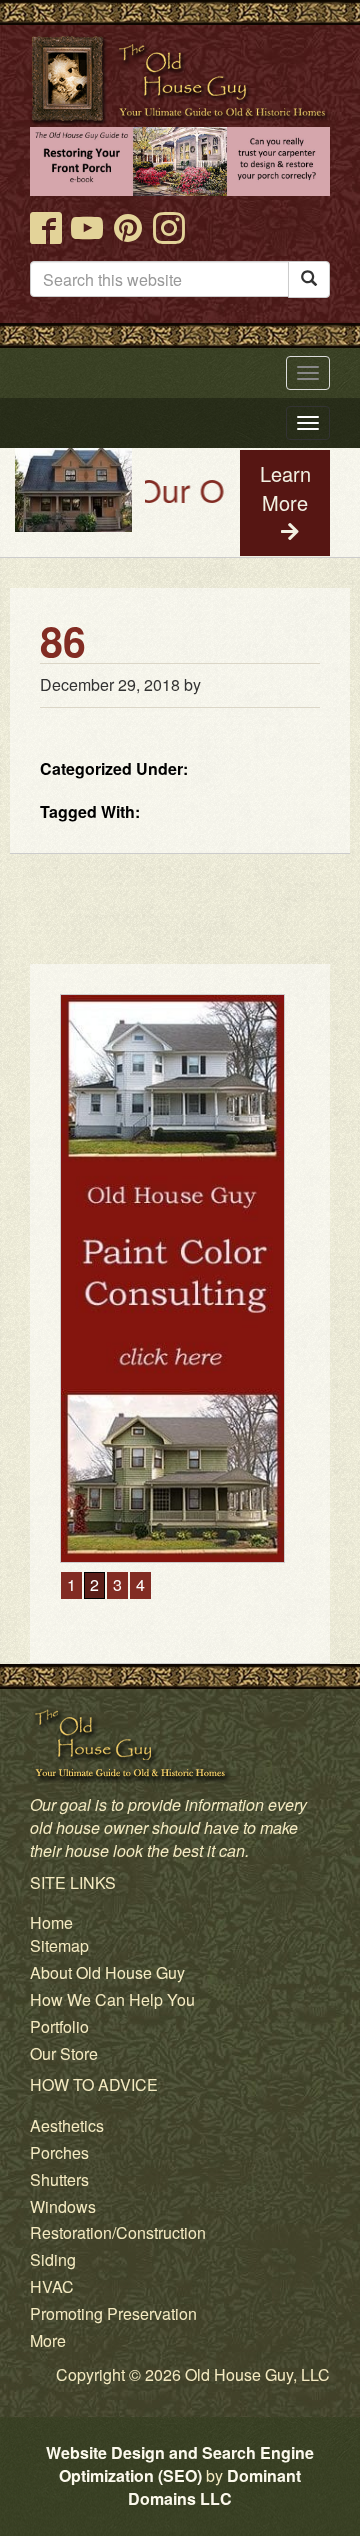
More (48, 2340)
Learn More (285, 488)
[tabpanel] (180, 1278)
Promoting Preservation (113, 2313)
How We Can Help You (112, 1999)
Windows (63, 2206)
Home (51, 1922)
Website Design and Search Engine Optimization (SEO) (180, 2464)
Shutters (59, 2179)
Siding (53, 2259)
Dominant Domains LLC (214, 2487)
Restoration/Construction (118, 2232)
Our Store (64, 2053)
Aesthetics (67, 2125)
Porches (59, 2152)
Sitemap (59, 1945)
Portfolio (59, 2026)
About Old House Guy (107, 1972)
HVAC (52, 2286)
